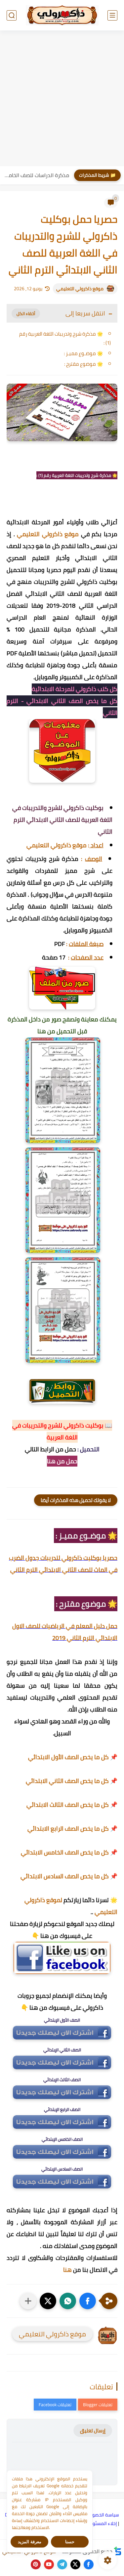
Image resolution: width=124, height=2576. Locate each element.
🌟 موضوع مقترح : (83, 364)
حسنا (70, 2542)
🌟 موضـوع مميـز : (83, 353)
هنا (67, 2270)
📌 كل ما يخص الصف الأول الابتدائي (73, 1757)
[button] (88, 2301)
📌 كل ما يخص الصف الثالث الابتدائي (72, 1805)
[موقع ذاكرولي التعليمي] (62, 15)
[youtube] (49, 2564)
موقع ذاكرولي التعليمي (80, 289)
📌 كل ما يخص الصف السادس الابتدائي (69, 1876)
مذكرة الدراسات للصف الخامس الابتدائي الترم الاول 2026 (36, 175)
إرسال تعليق (93, 2431)
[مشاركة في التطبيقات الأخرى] (28, 2301)
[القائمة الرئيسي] (112, 15)
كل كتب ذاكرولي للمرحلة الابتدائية (75, 689)
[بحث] (12, 15)
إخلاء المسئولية (102, 2523)
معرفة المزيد (30, 2542)
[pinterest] (36, 2564)
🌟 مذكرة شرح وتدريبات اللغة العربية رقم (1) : (65, 338)
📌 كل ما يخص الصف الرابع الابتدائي (72, 1828)
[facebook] (89, 2564)
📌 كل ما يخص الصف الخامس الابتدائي (69, 1852)
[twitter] (75, 2564)
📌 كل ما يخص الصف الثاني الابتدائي (72, 1781)
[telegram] (62, 2564)
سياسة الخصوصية (102, 2515)
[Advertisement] (62, 99)
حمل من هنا (62, 1461)
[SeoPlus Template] (118, 2551)
